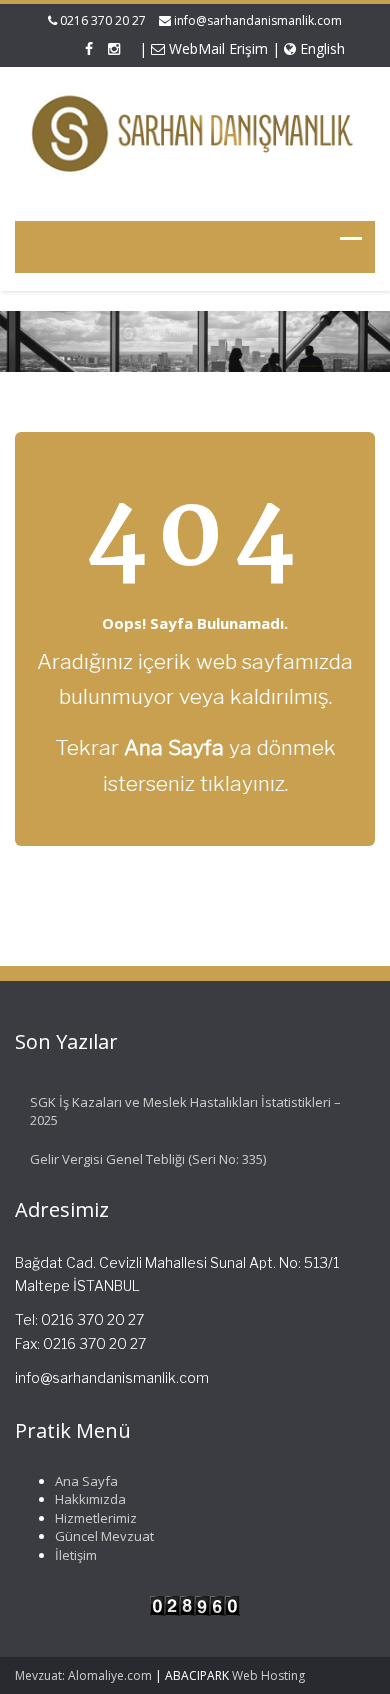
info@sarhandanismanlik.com (258, 20)
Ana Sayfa (86, 1481)
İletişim (76, 1555)
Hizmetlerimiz (96, 1518)
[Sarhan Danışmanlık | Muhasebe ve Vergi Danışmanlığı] (195, 134)
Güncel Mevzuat (104, 1536)
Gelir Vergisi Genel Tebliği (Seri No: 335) (148, 1159)
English (320, 48)
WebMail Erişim (216, 48)
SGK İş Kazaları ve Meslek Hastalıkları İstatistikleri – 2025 (185, 1111)
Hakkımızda (90, 1499)
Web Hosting (268, 1675)
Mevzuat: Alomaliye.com (83, 1675)
